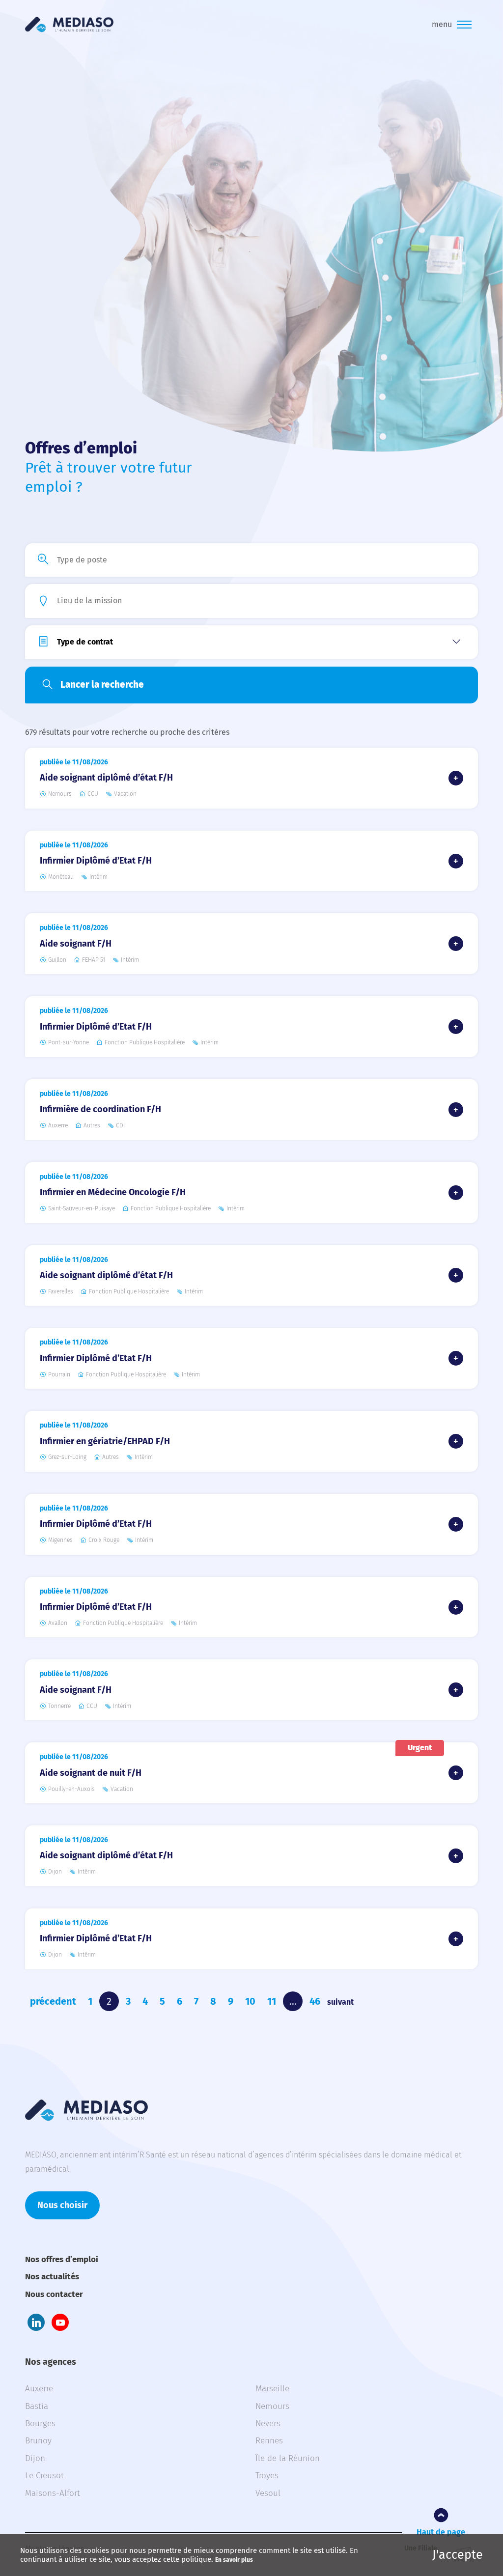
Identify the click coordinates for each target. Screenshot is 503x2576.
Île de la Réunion (288, 2458)
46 (315, 2001)
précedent (53, 2001)
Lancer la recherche (102, 685)
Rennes (269, 2441)
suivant (340, 2002)
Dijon (35, 2458)
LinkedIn (36, 2322)
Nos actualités (52, 2277)
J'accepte (458, 2555)
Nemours (272, 2406)
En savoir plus (234, 2560)
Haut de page (441, 2532)
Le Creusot (44, 2476)
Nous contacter (54, 2294)
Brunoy (38, 2441)
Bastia (37, 2406)
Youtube (60, 2322)
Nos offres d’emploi (62, 2259)
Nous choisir (62, 2205)
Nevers (268, 2423)
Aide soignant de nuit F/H (91, 1773)
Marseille (272, 2389)
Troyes (267, 2476)
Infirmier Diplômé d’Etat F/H (96, 861)
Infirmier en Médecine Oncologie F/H (113, 1192)
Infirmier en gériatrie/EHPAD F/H (105, 1441)
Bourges (40, 2423)
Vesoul (268, 2493)
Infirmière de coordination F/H (100, 1109)
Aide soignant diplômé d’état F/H (106, 778)
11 (272, 2001)
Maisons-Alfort (53, 2493)
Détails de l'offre (456, 778)
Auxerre (39, 2389)
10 (250, 2001)
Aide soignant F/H (76, 944)
